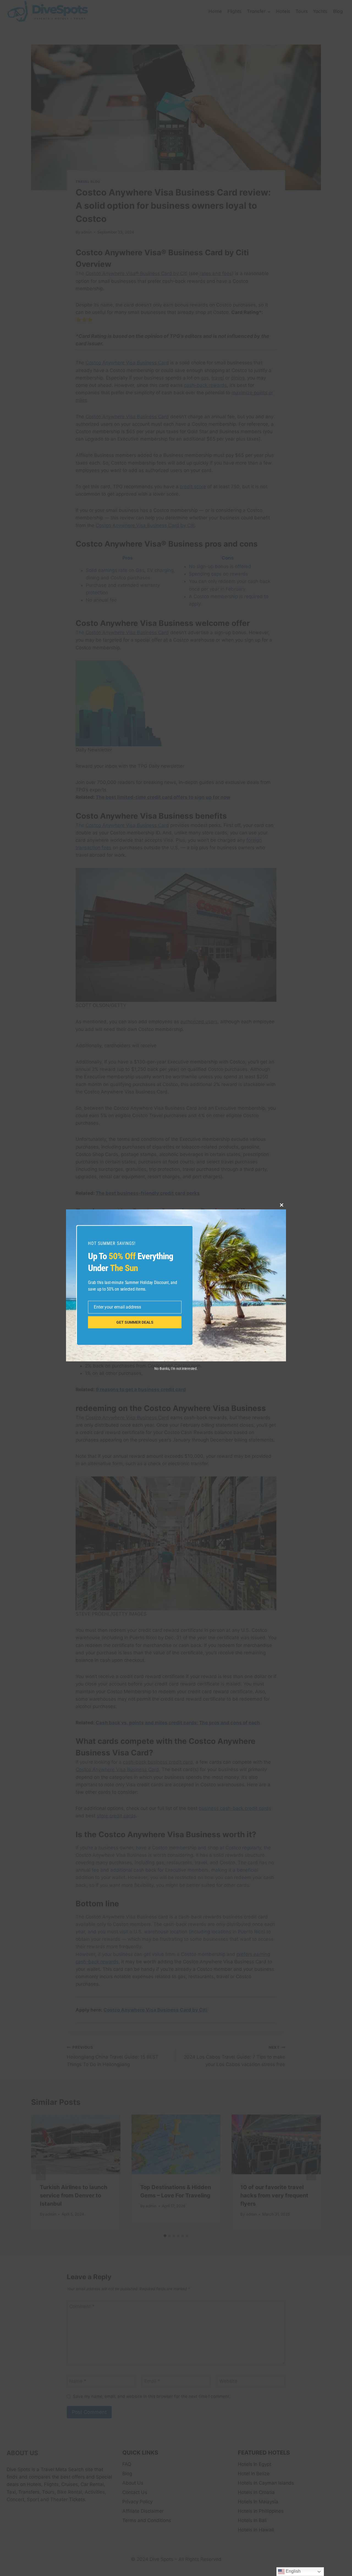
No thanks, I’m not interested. (176, 1369)
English (293, 2571)
